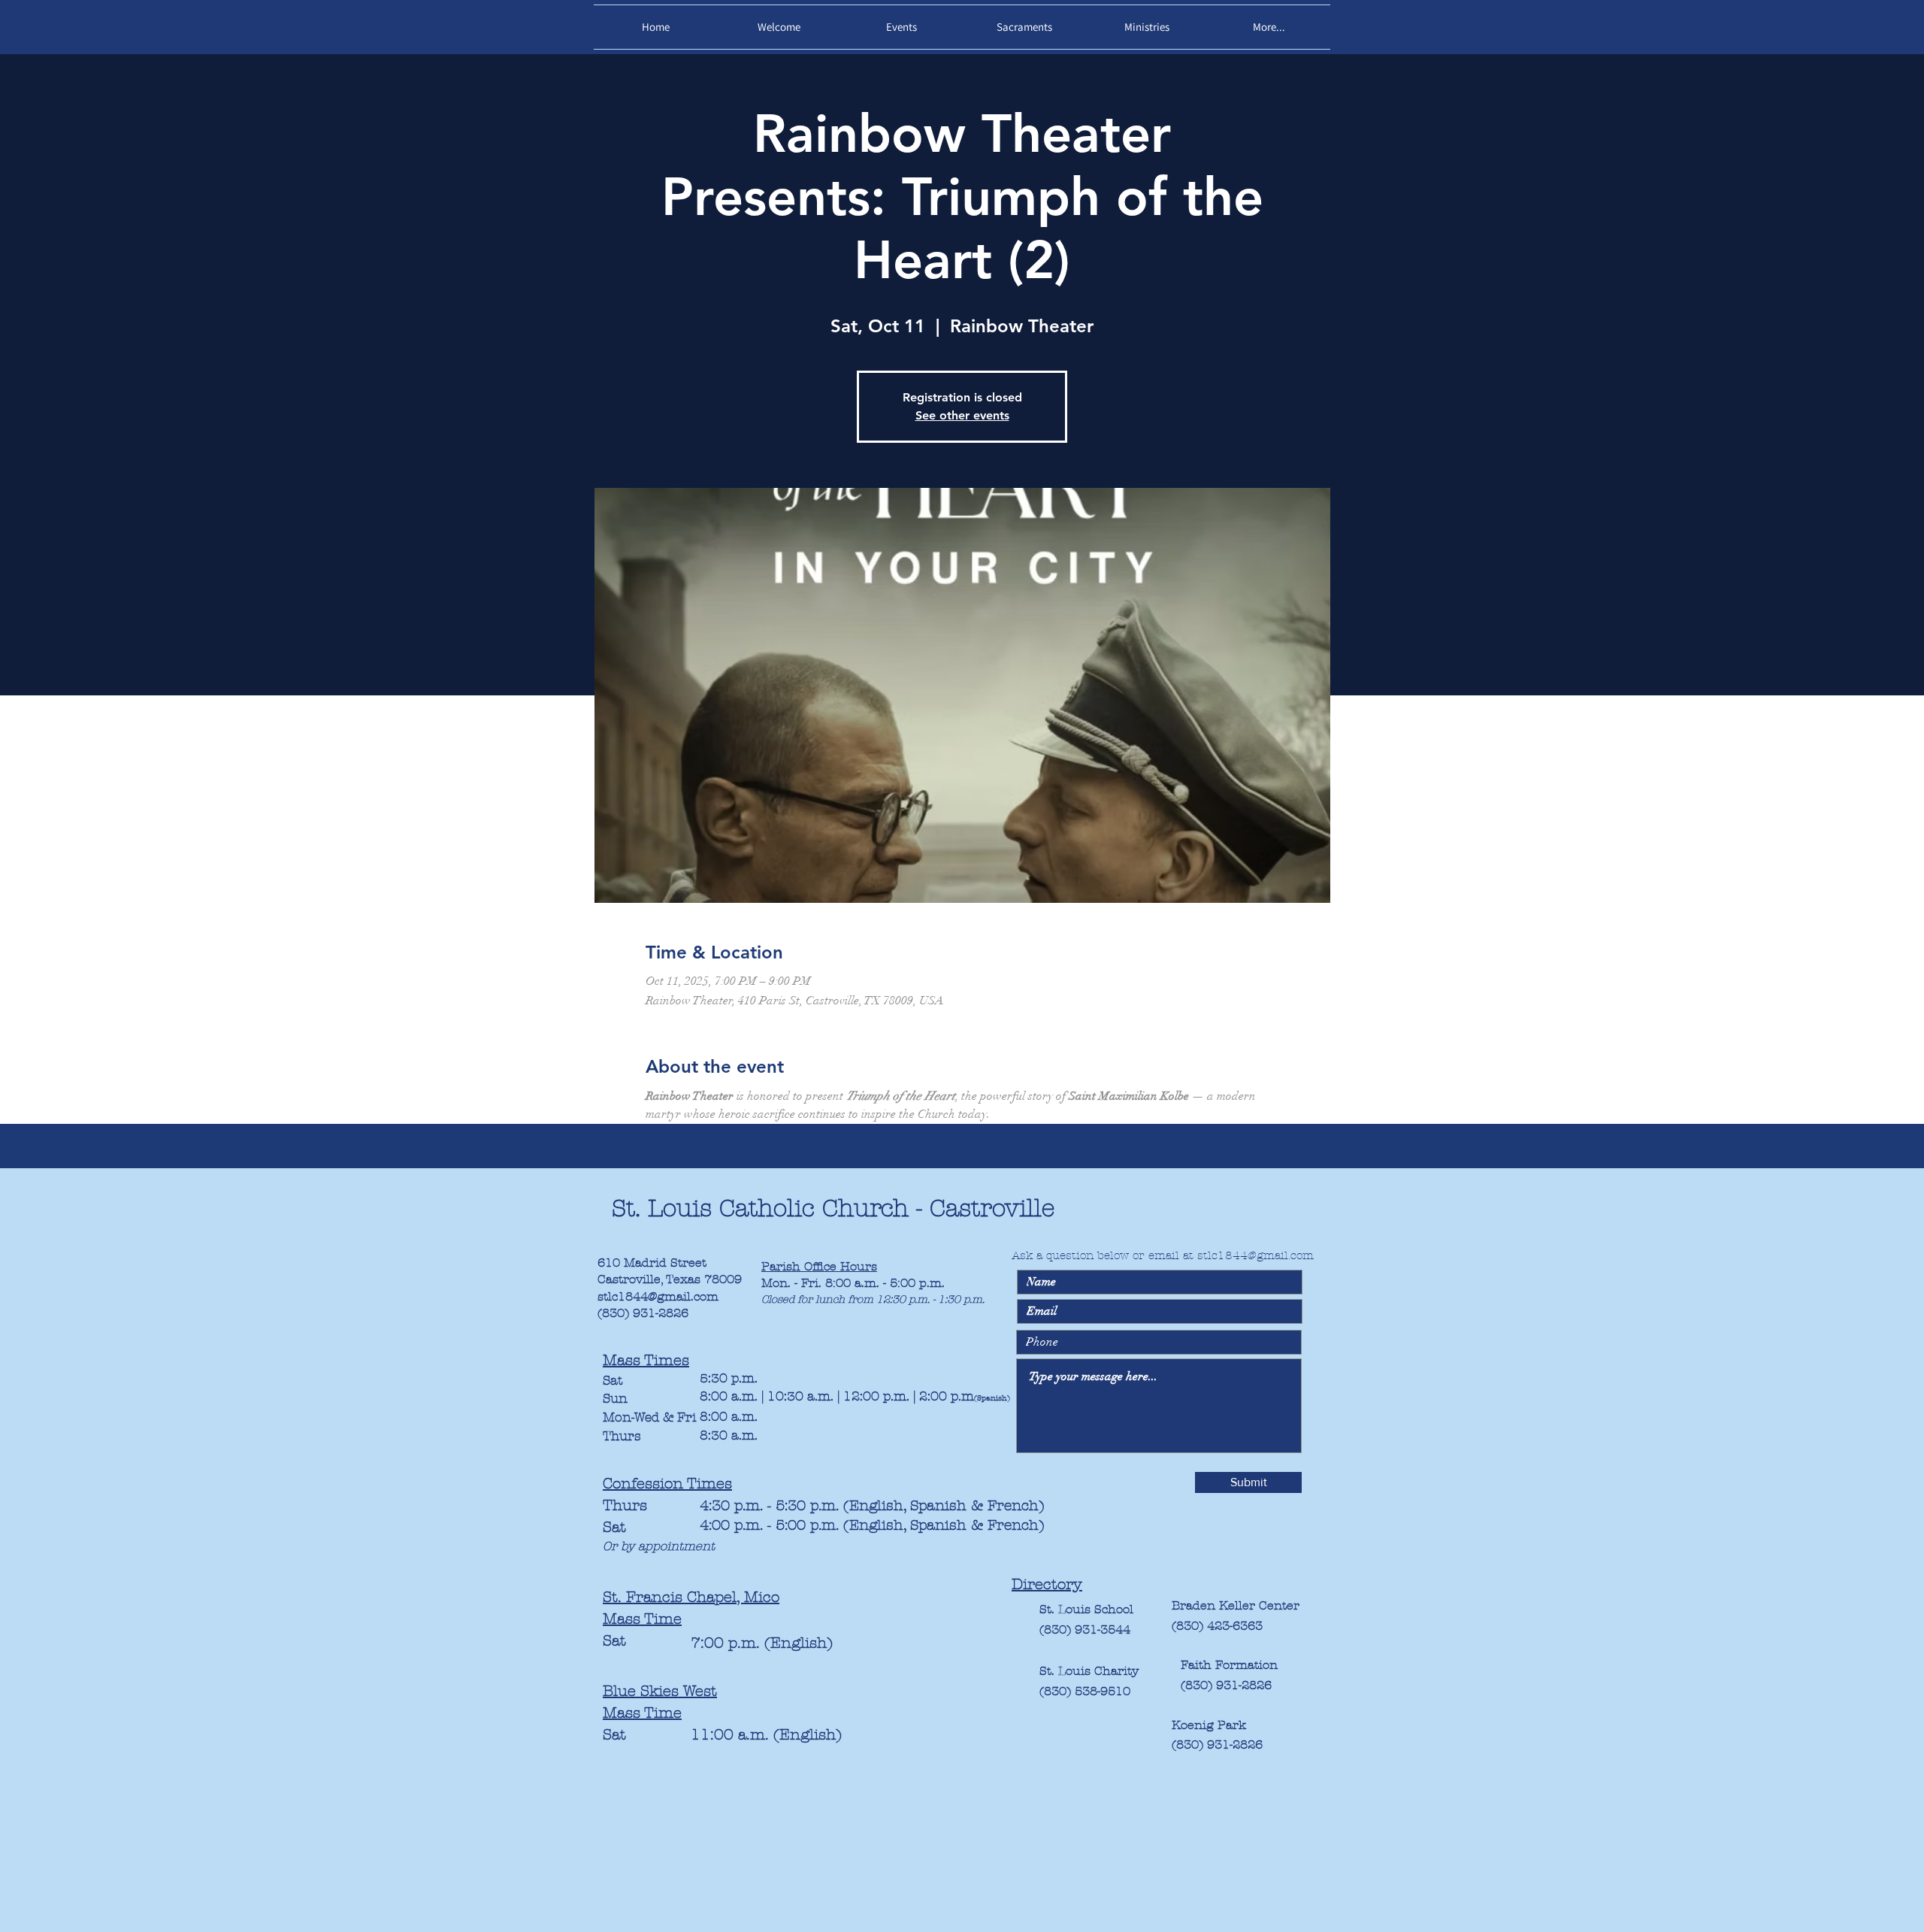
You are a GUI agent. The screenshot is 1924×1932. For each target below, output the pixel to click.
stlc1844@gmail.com (658, 1296)
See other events (962, 415)
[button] (779, 27)
